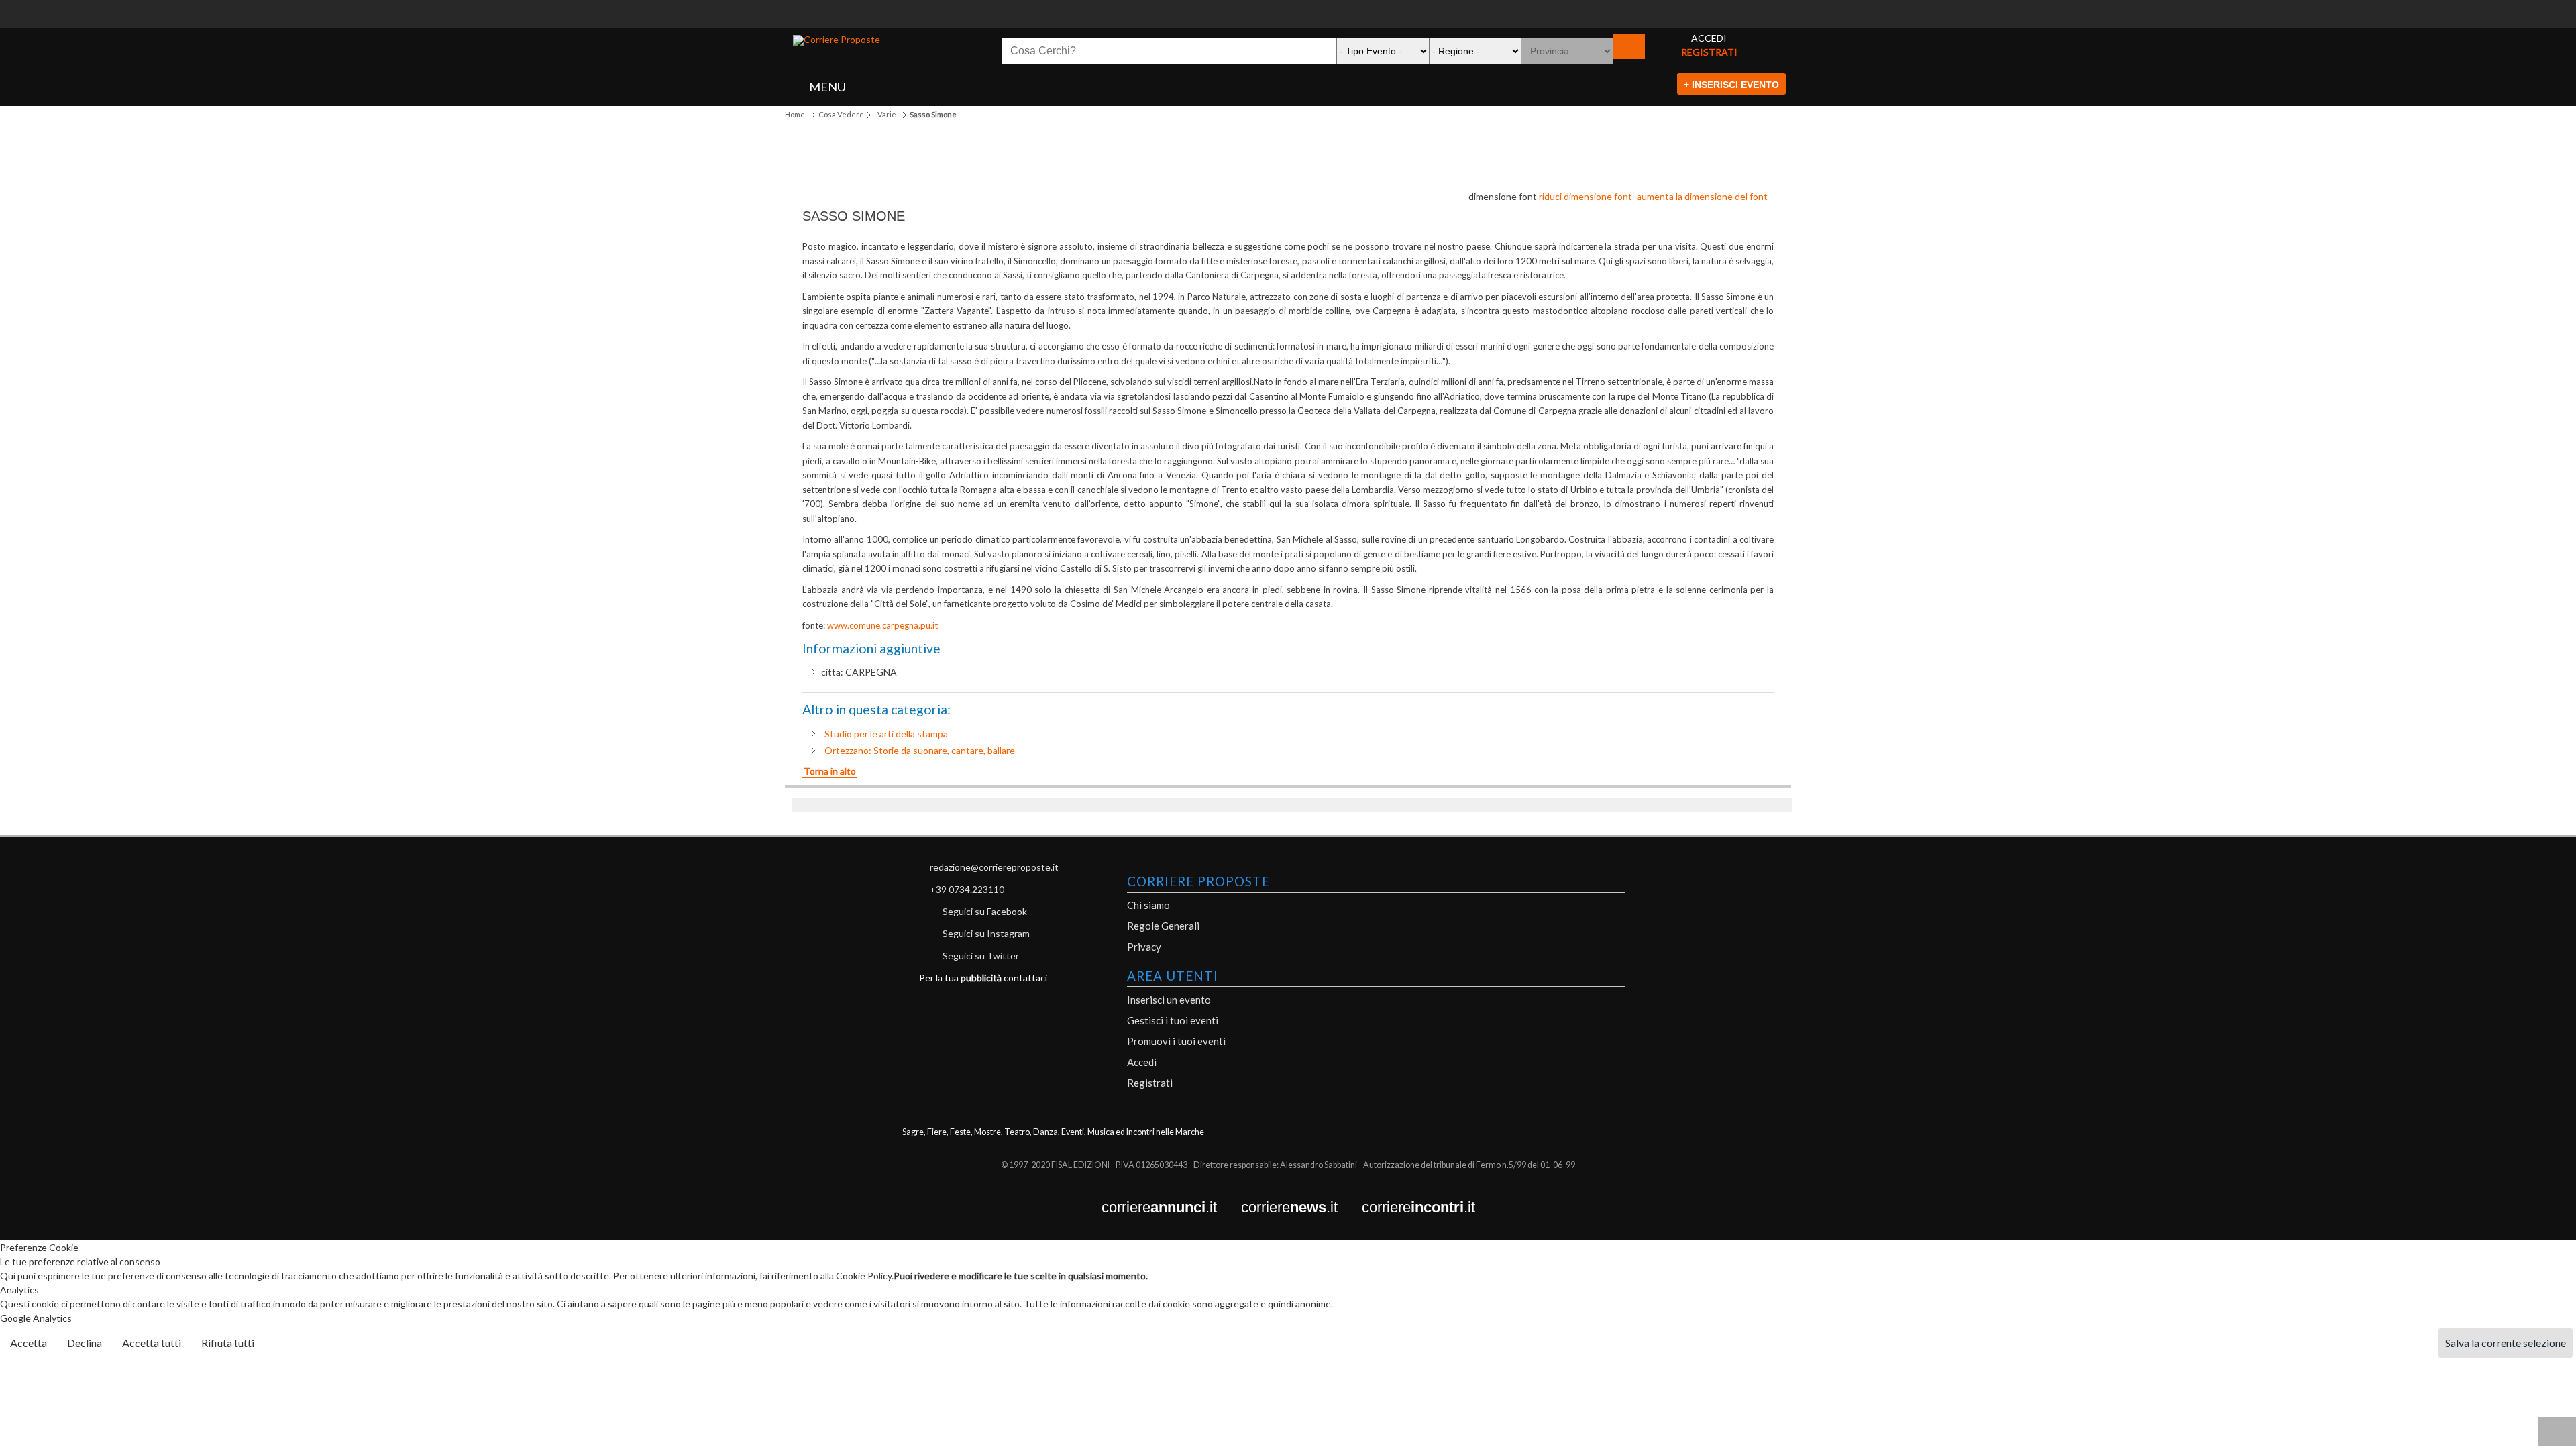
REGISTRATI (1709, 52)
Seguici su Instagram (986, 933)
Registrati (1150, 1083)
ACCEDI (1709, 38)
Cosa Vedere (841, 114)
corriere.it (1171, 1208)
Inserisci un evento (1169, 1000)
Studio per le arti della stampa (886, 734)
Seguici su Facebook (985, 911)
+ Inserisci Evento (1731, 85)
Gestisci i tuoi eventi (1173, 1020)
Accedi (1142, 1062)
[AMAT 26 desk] (1288, 7)
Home (795, 114)
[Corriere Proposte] (837, 40)
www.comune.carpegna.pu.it (882, 625)
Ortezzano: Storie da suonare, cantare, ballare (920, 750)
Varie (887, 114)
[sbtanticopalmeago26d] (1288, 21)
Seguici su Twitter (981, 956)
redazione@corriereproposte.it (994, 867)
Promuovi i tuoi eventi (1176, 1041)
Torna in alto (830, 771)
